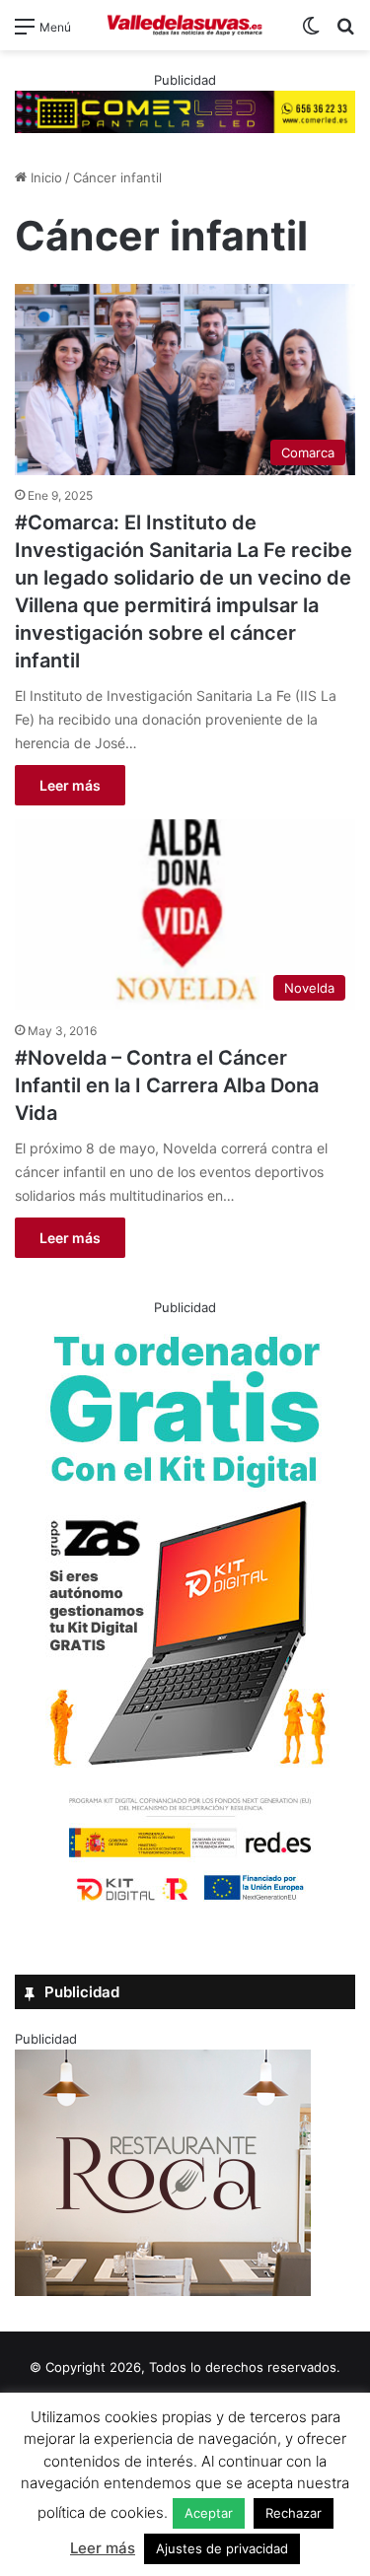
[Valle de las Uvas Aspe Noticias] (185, 25)
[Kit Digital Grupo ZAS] (185, 1905)
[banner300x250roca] (163, 2291)
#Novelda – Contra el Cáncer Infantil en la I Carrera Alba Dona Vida (167, 1085)
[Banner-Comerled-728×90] (185, 110)
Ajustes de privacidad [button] (222, 2548)
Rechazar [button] (294, 2513)
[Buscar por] (345, 33)
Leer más (70, 785)
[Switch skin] (311, 33)
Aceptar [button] (209, 2513)
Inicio (44, 177)
